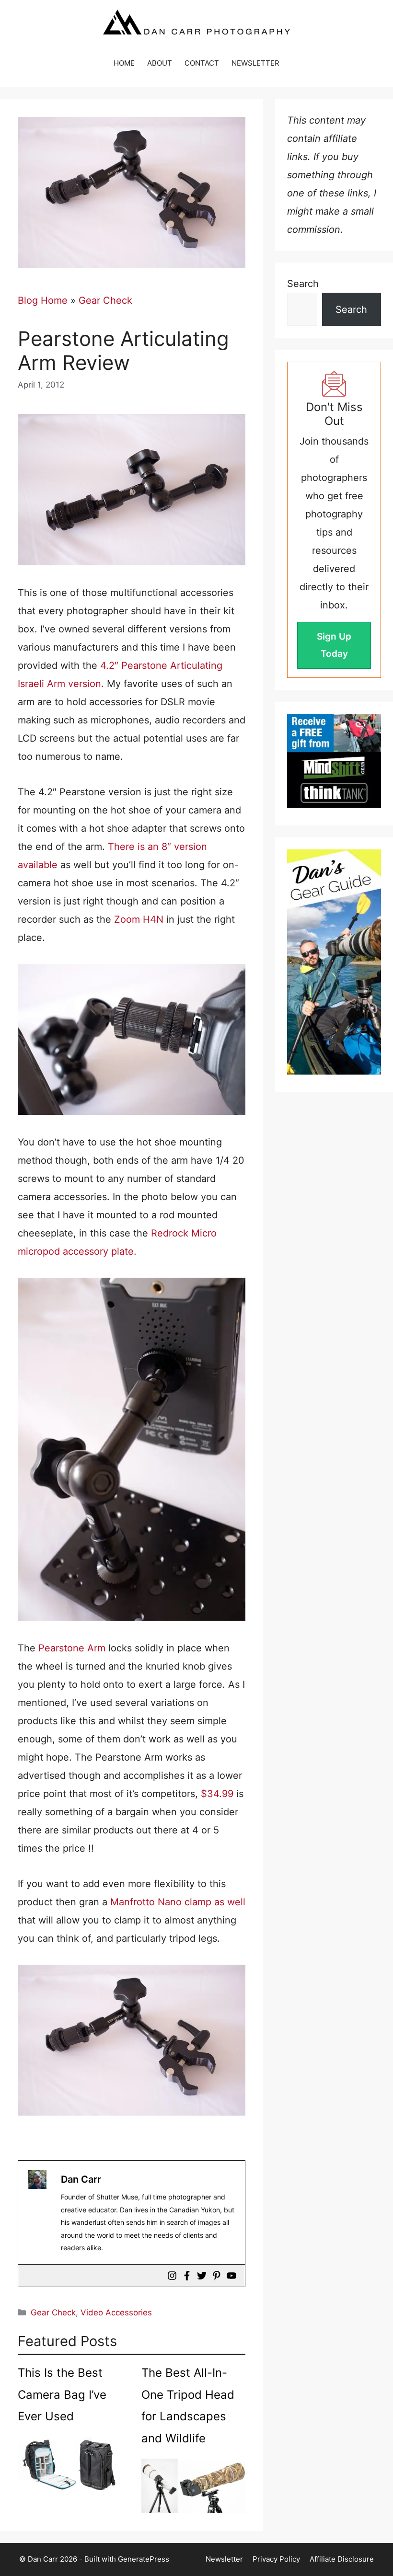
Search (303, 284)
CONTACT (202, 63)
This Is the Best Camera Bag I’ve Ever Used (62, 2394)
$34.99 (217, 1794)
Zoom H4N (139, 919)
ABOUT (160, 63)
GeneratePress (144, 2559)
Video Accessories (116, 2313)
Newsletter (224, 2559)
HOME (124, 63)
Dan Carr (81, 2179)
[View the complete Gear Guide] (334, 962)
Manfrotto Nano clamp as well (178, 1902)
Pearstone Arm (72, 1648)
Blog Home (43, 300)
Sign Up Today (334, 645)
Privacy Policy (276, 2559)
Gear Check (105, 300)
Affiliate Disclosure (342, 2559)
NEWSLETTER (255, 63)
